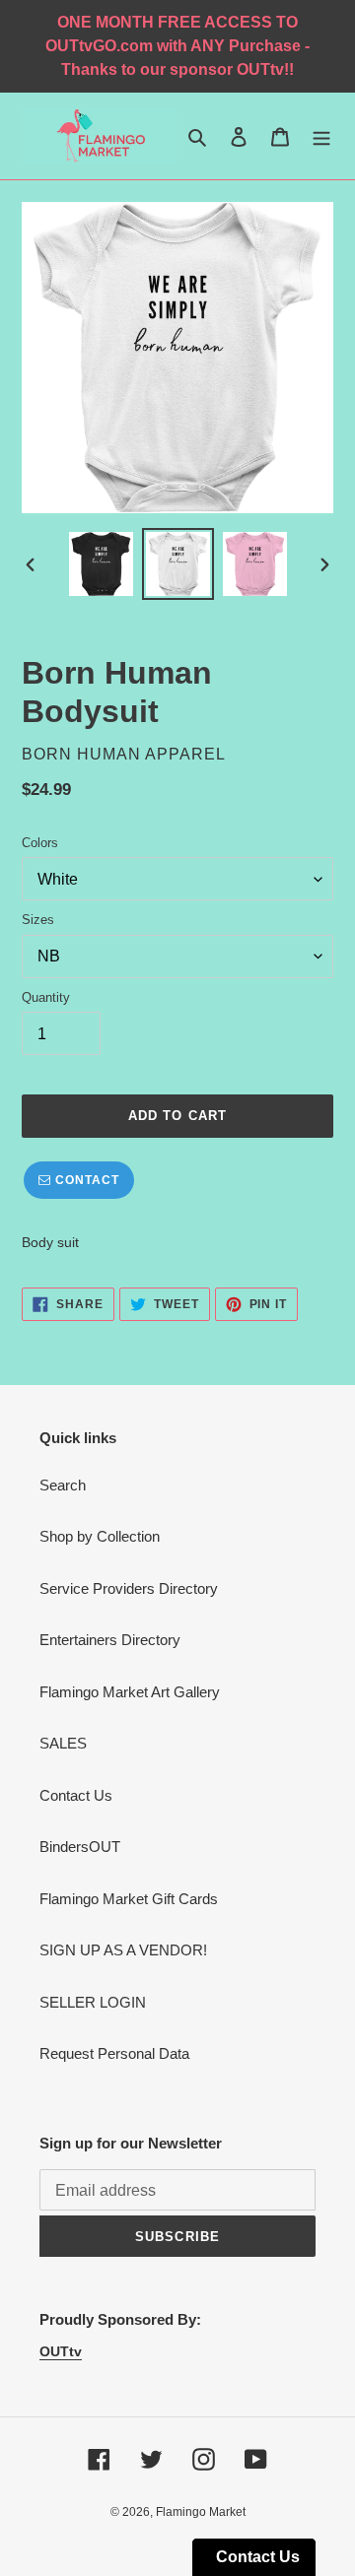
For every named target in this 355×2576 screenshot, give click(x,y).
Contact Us (76, 1795)
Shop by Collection (100, 1536)
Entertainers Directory (110, 1640)
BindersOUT (80, 1847)
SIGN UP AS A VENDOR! (123, 1950)
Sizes (38, 920)
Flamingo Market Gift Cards (129, 1899)
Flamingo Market (201, 2512)
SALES (63, 1743)
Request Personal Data (114, 2053)
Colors (40, 843)
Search (63, 1485)
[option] (101, 564)
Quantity (46, 997)
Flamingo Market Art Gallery (130, 1692)
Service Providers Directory (129, 1588)
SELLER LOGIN (93, 2002)
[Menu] (321, 136)
